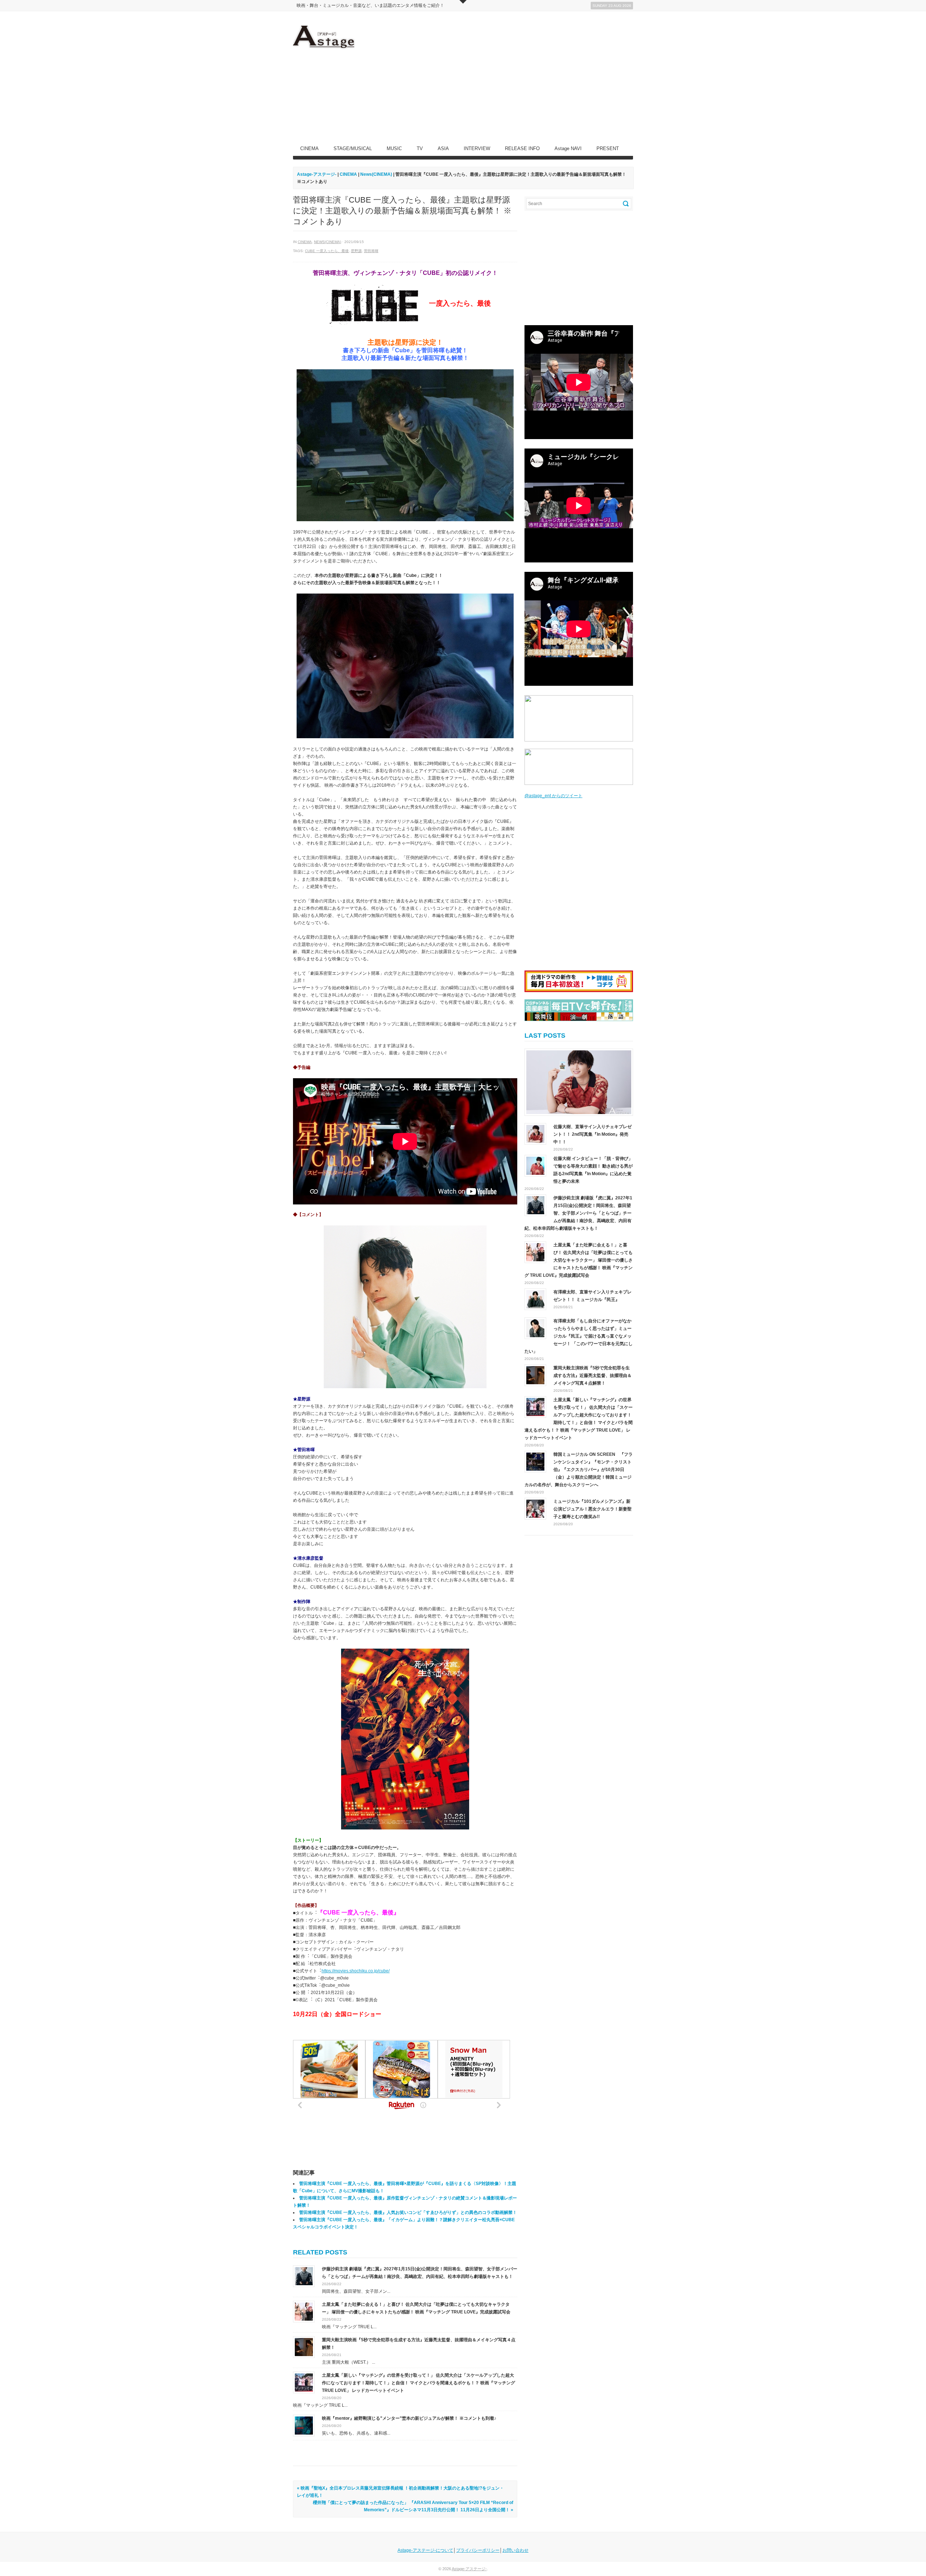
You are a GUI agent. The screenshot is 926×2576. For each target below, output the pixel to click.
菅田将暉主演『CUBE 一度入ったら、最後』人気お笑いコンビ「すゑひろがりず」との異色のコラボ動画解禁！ (408, 2212)
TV (420, 148)
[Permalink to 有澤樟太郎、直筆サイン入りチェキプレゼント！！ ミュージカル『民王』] (535, 1299)
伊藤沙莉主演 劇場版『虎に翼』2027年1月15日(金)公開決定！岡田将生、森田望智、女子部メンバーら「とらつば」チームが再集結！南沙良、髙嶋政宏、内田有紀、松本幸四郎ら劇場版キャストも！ (578, 1213)
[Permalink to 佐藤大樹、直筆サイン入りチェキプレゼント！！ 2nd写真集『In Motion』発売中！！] (579, 1082)
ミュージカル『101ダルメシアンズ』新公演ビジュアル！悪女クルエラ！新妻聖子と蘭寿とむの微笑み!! (592, 1509)
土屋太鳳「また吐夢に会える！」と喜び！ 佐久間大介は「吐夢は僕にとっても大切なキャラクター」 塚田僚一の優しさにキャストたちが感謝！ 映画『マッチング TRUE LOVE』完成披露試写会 (579, 1260)
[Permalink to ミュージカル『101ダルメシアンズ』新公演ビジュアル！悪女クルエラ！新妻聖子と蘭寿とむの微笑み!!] (535, 1509)
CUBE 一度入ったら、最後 (327, 251)
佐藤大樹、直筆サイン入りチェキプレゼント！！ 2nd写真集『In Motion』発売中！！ (592, 1134)
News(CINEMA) (328, 242)
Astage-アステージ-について (425, 2550)
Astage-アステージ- (317, 174)
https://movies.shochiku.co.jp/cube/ (356, 1971)
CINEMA (309, 148)
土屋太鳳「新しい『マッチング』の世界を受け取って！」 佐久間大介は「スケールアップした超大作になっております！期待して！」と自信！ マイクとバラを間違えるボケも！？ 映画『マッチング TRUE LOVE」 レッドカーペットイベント (419, 2383)
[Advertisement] (501, 76)
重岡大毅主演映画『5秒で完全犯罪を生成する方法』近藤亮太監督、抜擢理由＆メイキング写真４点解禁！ (592, 1376)
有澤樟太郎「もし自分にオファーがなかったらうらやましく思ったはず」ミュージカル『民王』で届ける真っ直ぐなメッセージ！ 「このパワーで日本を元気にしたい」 (579, 1336)
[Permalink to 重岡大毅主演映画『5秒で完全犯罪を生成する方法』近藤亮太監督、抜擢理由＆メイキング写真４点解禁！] (304, 2347)
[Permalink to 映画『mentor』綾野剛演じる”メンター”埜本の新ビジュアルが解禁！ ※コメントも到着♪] (304, 2425)
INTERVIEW (477, 148)
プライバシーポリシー (478, 2550)
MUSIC (394, 148)
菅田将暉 (371, 251)
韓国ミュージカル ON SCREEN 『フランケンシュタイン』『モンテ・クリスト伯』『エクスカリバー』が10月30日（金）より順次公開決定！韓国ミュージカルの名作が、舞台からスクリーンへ (579, 1470)
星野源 (356, 251)
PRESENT (608, 148)
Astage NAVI (568, 148)
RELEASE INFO (522, 148)
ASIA (443, 148)
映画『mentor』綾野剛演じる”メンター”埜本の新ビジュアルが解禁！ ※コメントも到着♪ (409, 2418)
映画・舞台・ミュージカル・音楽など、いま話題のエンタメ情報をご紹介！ (370, 5)
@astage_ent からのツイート (553, 796)
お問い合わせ (515, 2550)
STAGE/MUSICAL (353, 148)
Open (463, 2)
